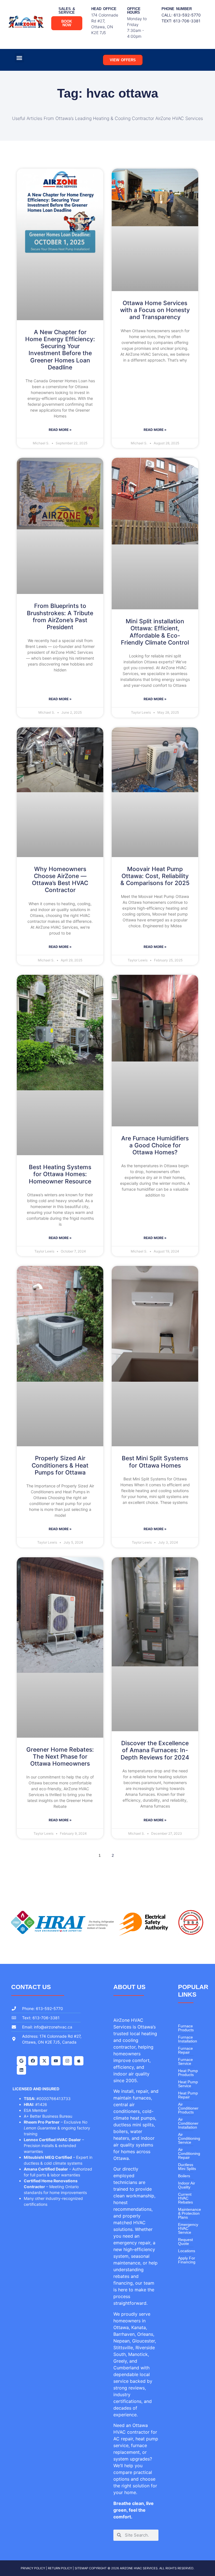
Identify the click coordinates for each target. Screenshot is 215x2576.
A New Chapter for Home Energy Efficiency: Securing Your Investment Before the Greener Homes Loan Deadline (60, 350)
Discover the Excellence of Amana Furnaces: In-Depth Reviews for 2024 (155, 1750)
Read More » (60, 430)
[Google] (21, 2061)
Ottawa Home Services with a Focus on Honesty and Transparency (155, 310)
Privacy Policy (33, 2568)
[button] (19, 58)
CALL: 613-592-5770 (181, 15)
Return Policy (60, 2568)
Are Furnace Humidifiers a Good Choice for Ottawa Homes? (155, 1145)
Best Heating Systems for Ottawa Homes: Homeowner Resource (60, 1174)
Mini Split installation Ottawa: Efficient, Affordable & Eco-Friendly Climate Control (155, 632)
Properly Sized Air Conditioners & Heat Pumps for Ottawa (60, 1465)
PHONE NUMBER (177, 9)
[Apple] (79, 2061)
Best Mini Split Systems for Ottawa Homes (155, 1462)
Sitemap (81, 2568)
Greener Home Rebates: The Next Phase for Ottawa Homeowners (60, 1757)
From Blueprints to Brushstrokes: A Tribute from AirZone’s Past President (60, 616)
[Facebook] (33, 2061)
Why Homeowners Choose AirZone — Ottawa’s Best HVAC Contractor (60, 880)
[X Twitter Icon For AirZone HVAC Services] (44, 2061)
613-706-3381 (187, 21)
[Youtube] (56, 2061)
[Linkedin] (21, 2070)
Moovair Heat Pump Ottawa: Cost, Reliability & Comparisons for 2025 (155, 876)
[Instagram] (67, 2061)
